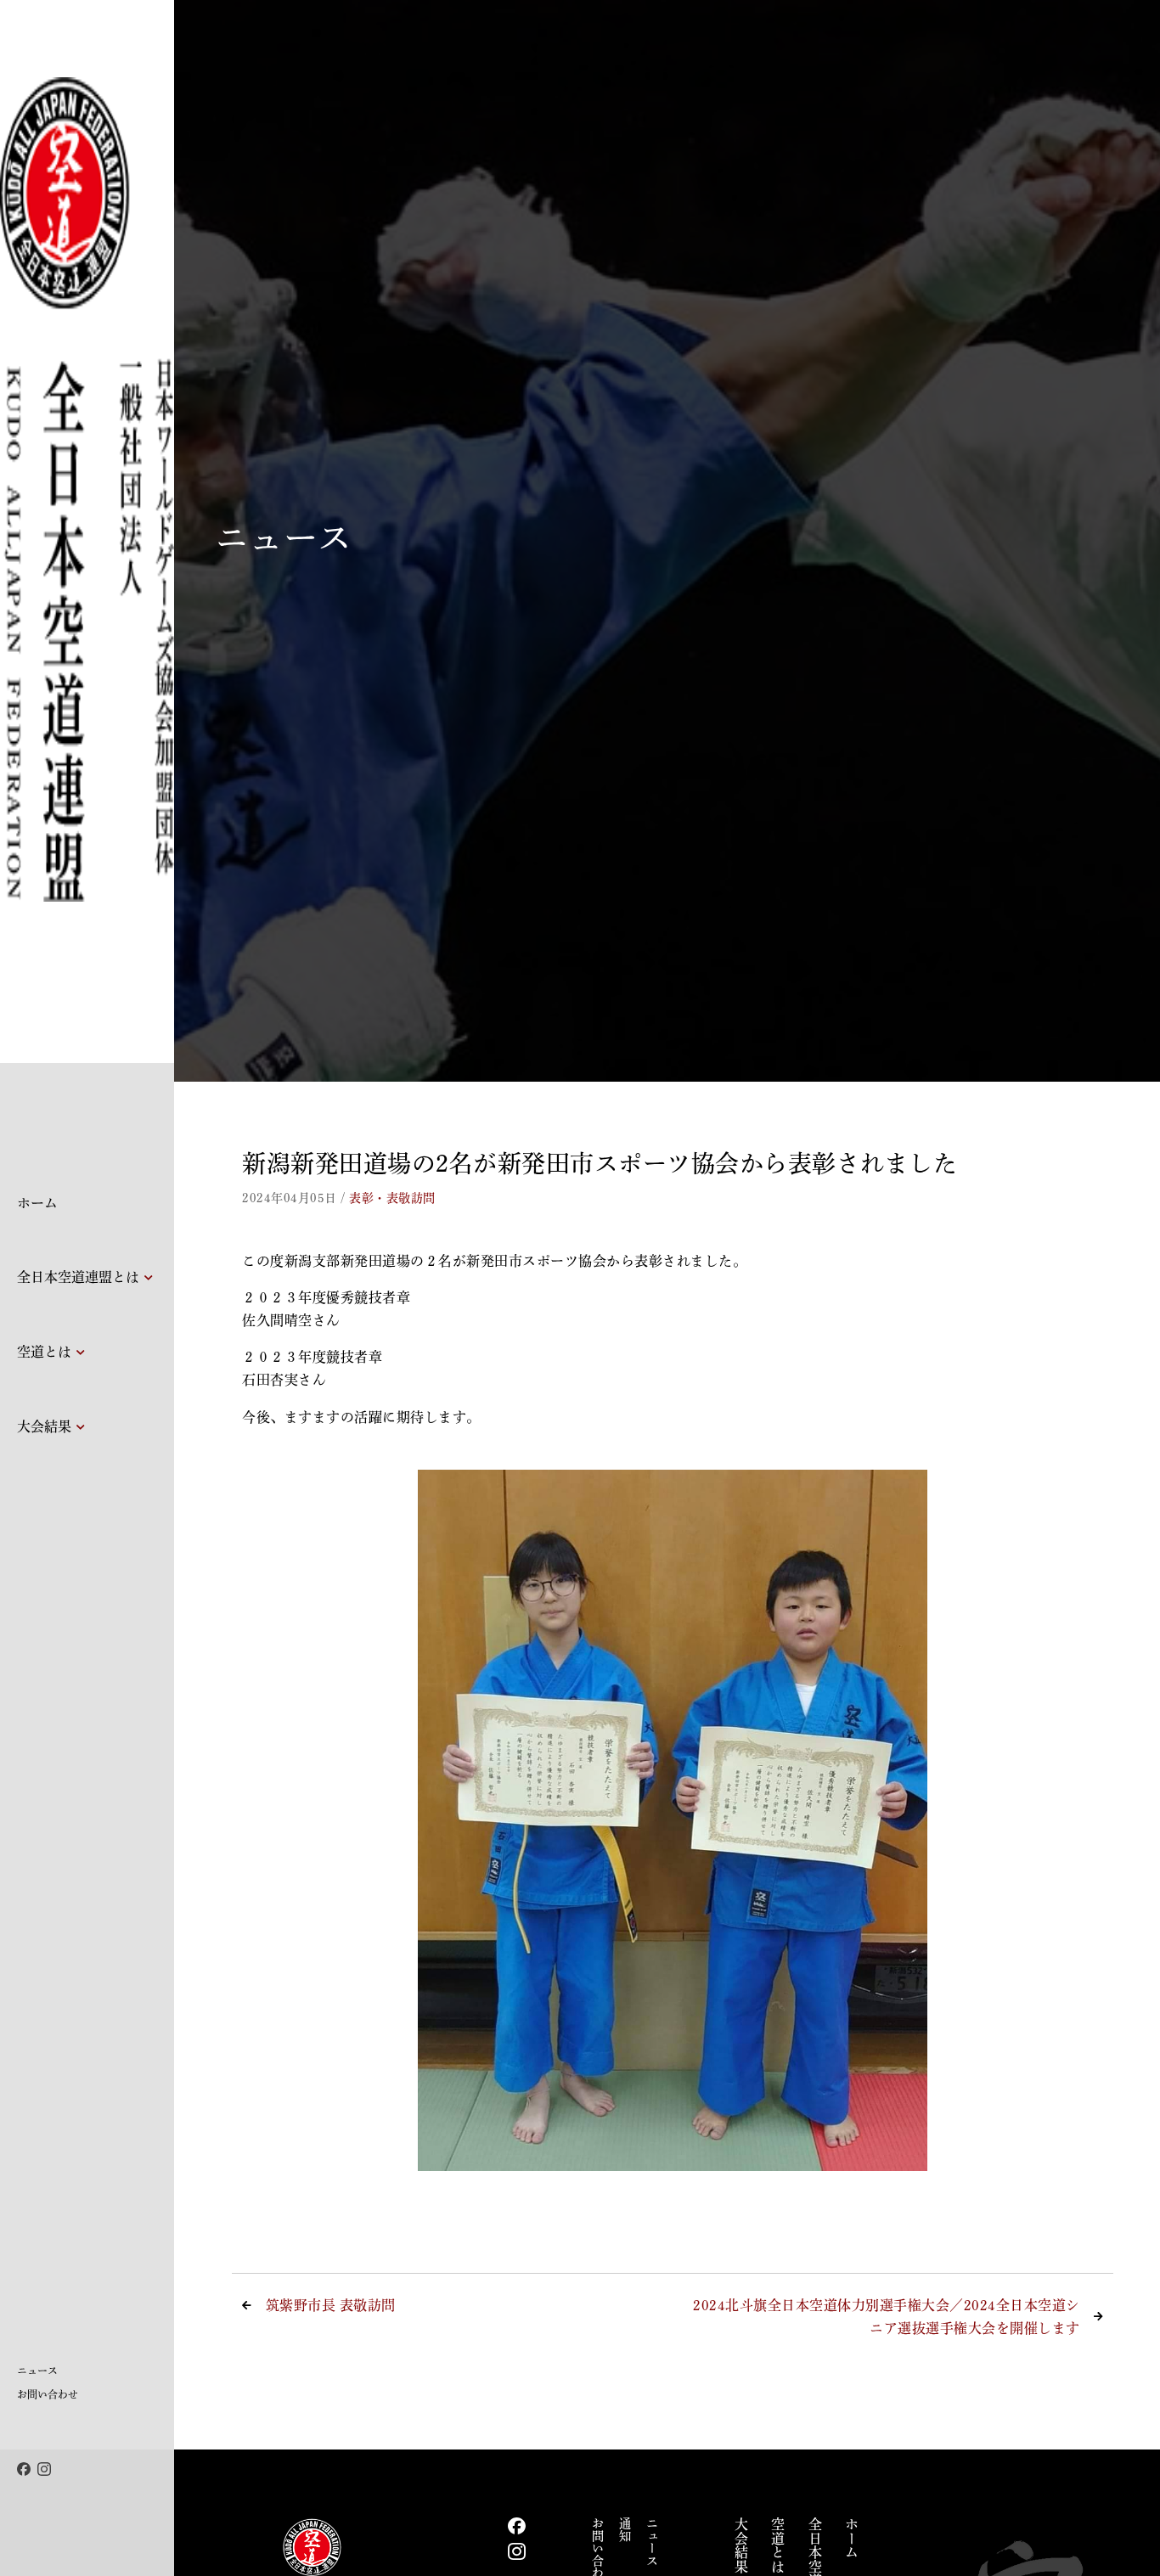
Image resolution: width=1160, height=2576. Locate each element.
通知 (625, 2530)
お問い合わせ (48, 2394)
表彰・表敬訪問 (392, 1198)
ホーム (37, 1203)
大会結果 (44, 1426)
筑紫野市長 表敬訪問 (331, 2305)
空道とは (44, 1352)
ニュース (37, 2371)
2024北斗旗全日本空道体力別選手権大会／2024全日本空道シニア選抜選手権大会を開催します (887, 2317)
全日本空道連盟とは (78, 1277)
